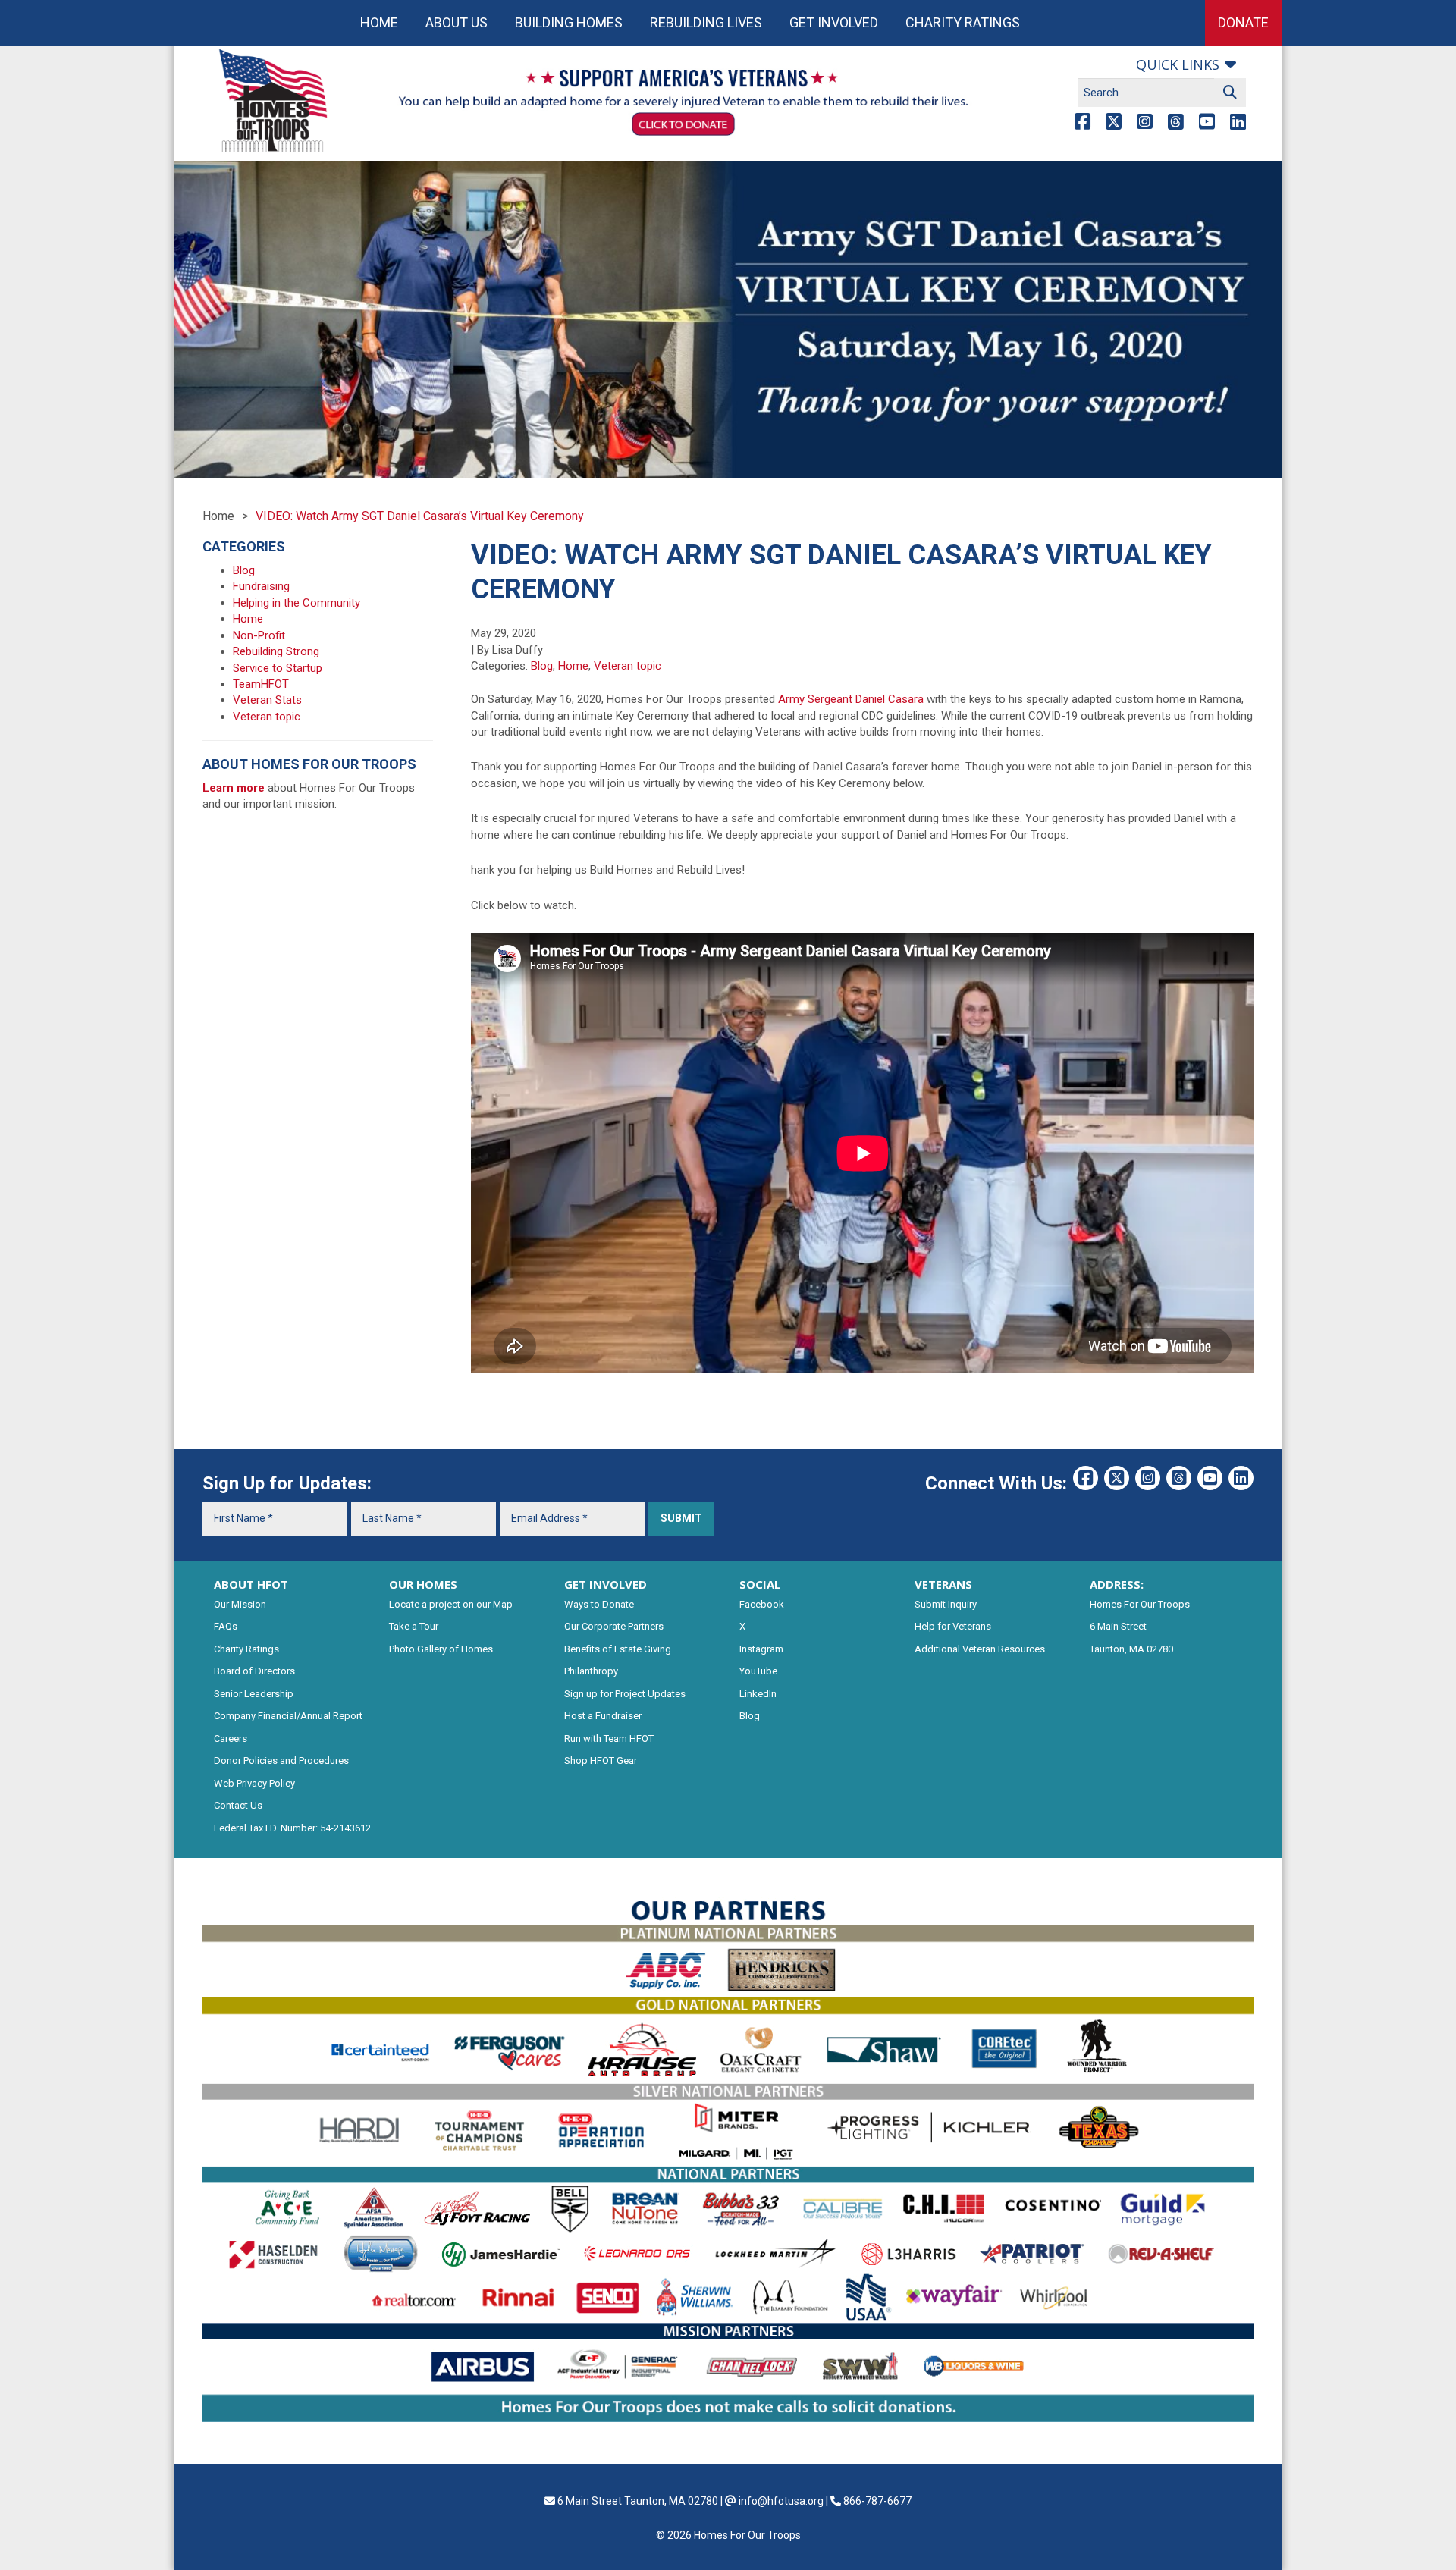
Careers (231, 1738)
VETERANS (943, 1584)
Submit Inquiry (946, 1604)
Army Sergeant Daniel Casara (852, 699)
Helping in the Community (297, 603)
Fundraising (261, 586)
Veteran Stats (267, 700)
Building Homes (569, 22)
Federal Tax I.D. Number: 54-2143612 (292, 1828)
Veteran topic (628, 666)
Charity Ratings (963, 22)
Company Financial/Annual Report (288, 1716)
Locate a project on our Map (451, 1604)
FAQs (226, 1626)
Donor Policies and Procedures (281, 1760)
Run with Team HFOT (609, 1738)
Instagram (761, 1649)
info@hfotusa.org (781, 2501)
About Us (457, 22)
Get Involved (834, 22)
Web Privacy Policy (254, 1783)
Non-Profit (259, 635)
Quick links (1178, 64)
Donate (1243, 22)
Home (379, 22)
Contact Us (238, 1805)
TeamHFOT (261, 684)
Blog (542, 666)
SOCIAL (760, 1584)
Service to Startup (278, 668)
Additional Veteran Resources (980, 1649)
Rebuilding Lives (706, 22)
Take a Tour (414, 1626)
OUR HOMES (423, 1584)
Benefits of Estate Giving (618, 1649)
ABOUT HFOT (251, 1584)
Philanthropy (591, 1671)
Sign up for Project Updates (625, 1694)
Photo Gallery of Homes (441, 1649)
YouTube (758, 1671)
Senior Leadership (254, 1694)
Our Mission (240, 1604)
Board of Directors (254, 1671)
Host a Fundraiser (603, 1716)
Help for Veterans (953, 1626)
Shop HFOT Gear (601, 1760)
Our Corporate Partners (614, 1626)
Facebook (762, 1604)
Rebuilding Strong (276, 651)
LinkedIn (758, 1694)
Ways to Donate (599, 1604)
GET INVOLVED (606, 1584)
